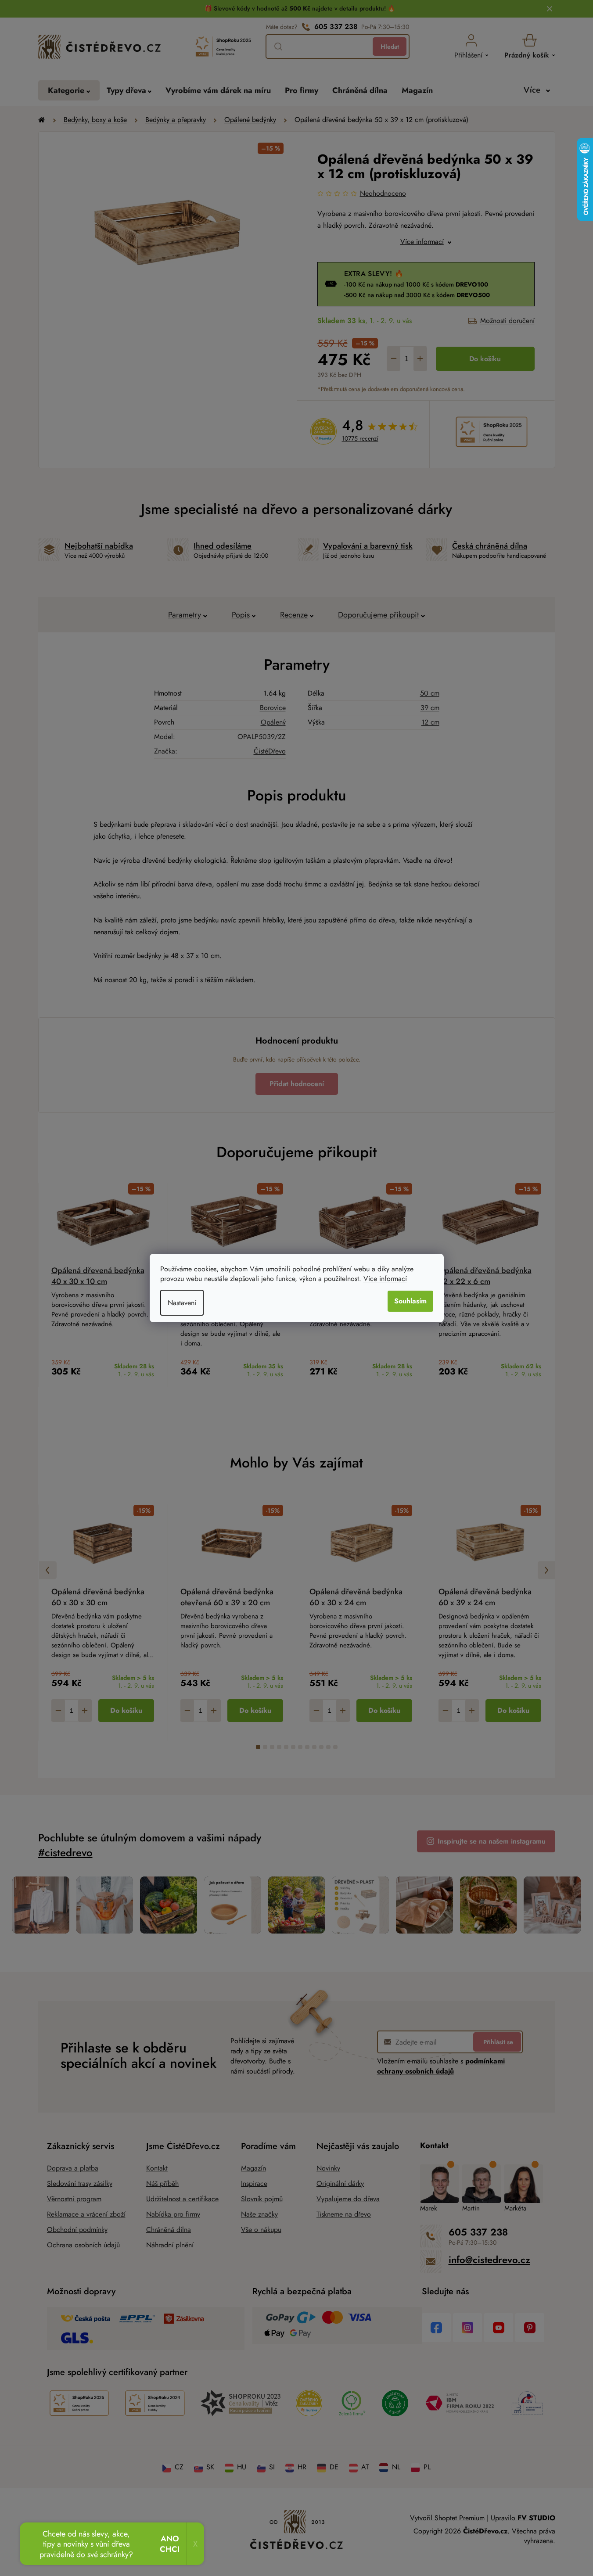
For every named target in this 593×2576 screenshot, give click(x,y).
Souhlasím (410, 1301)
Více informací (385, 1279)
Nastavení (182, 1303)
